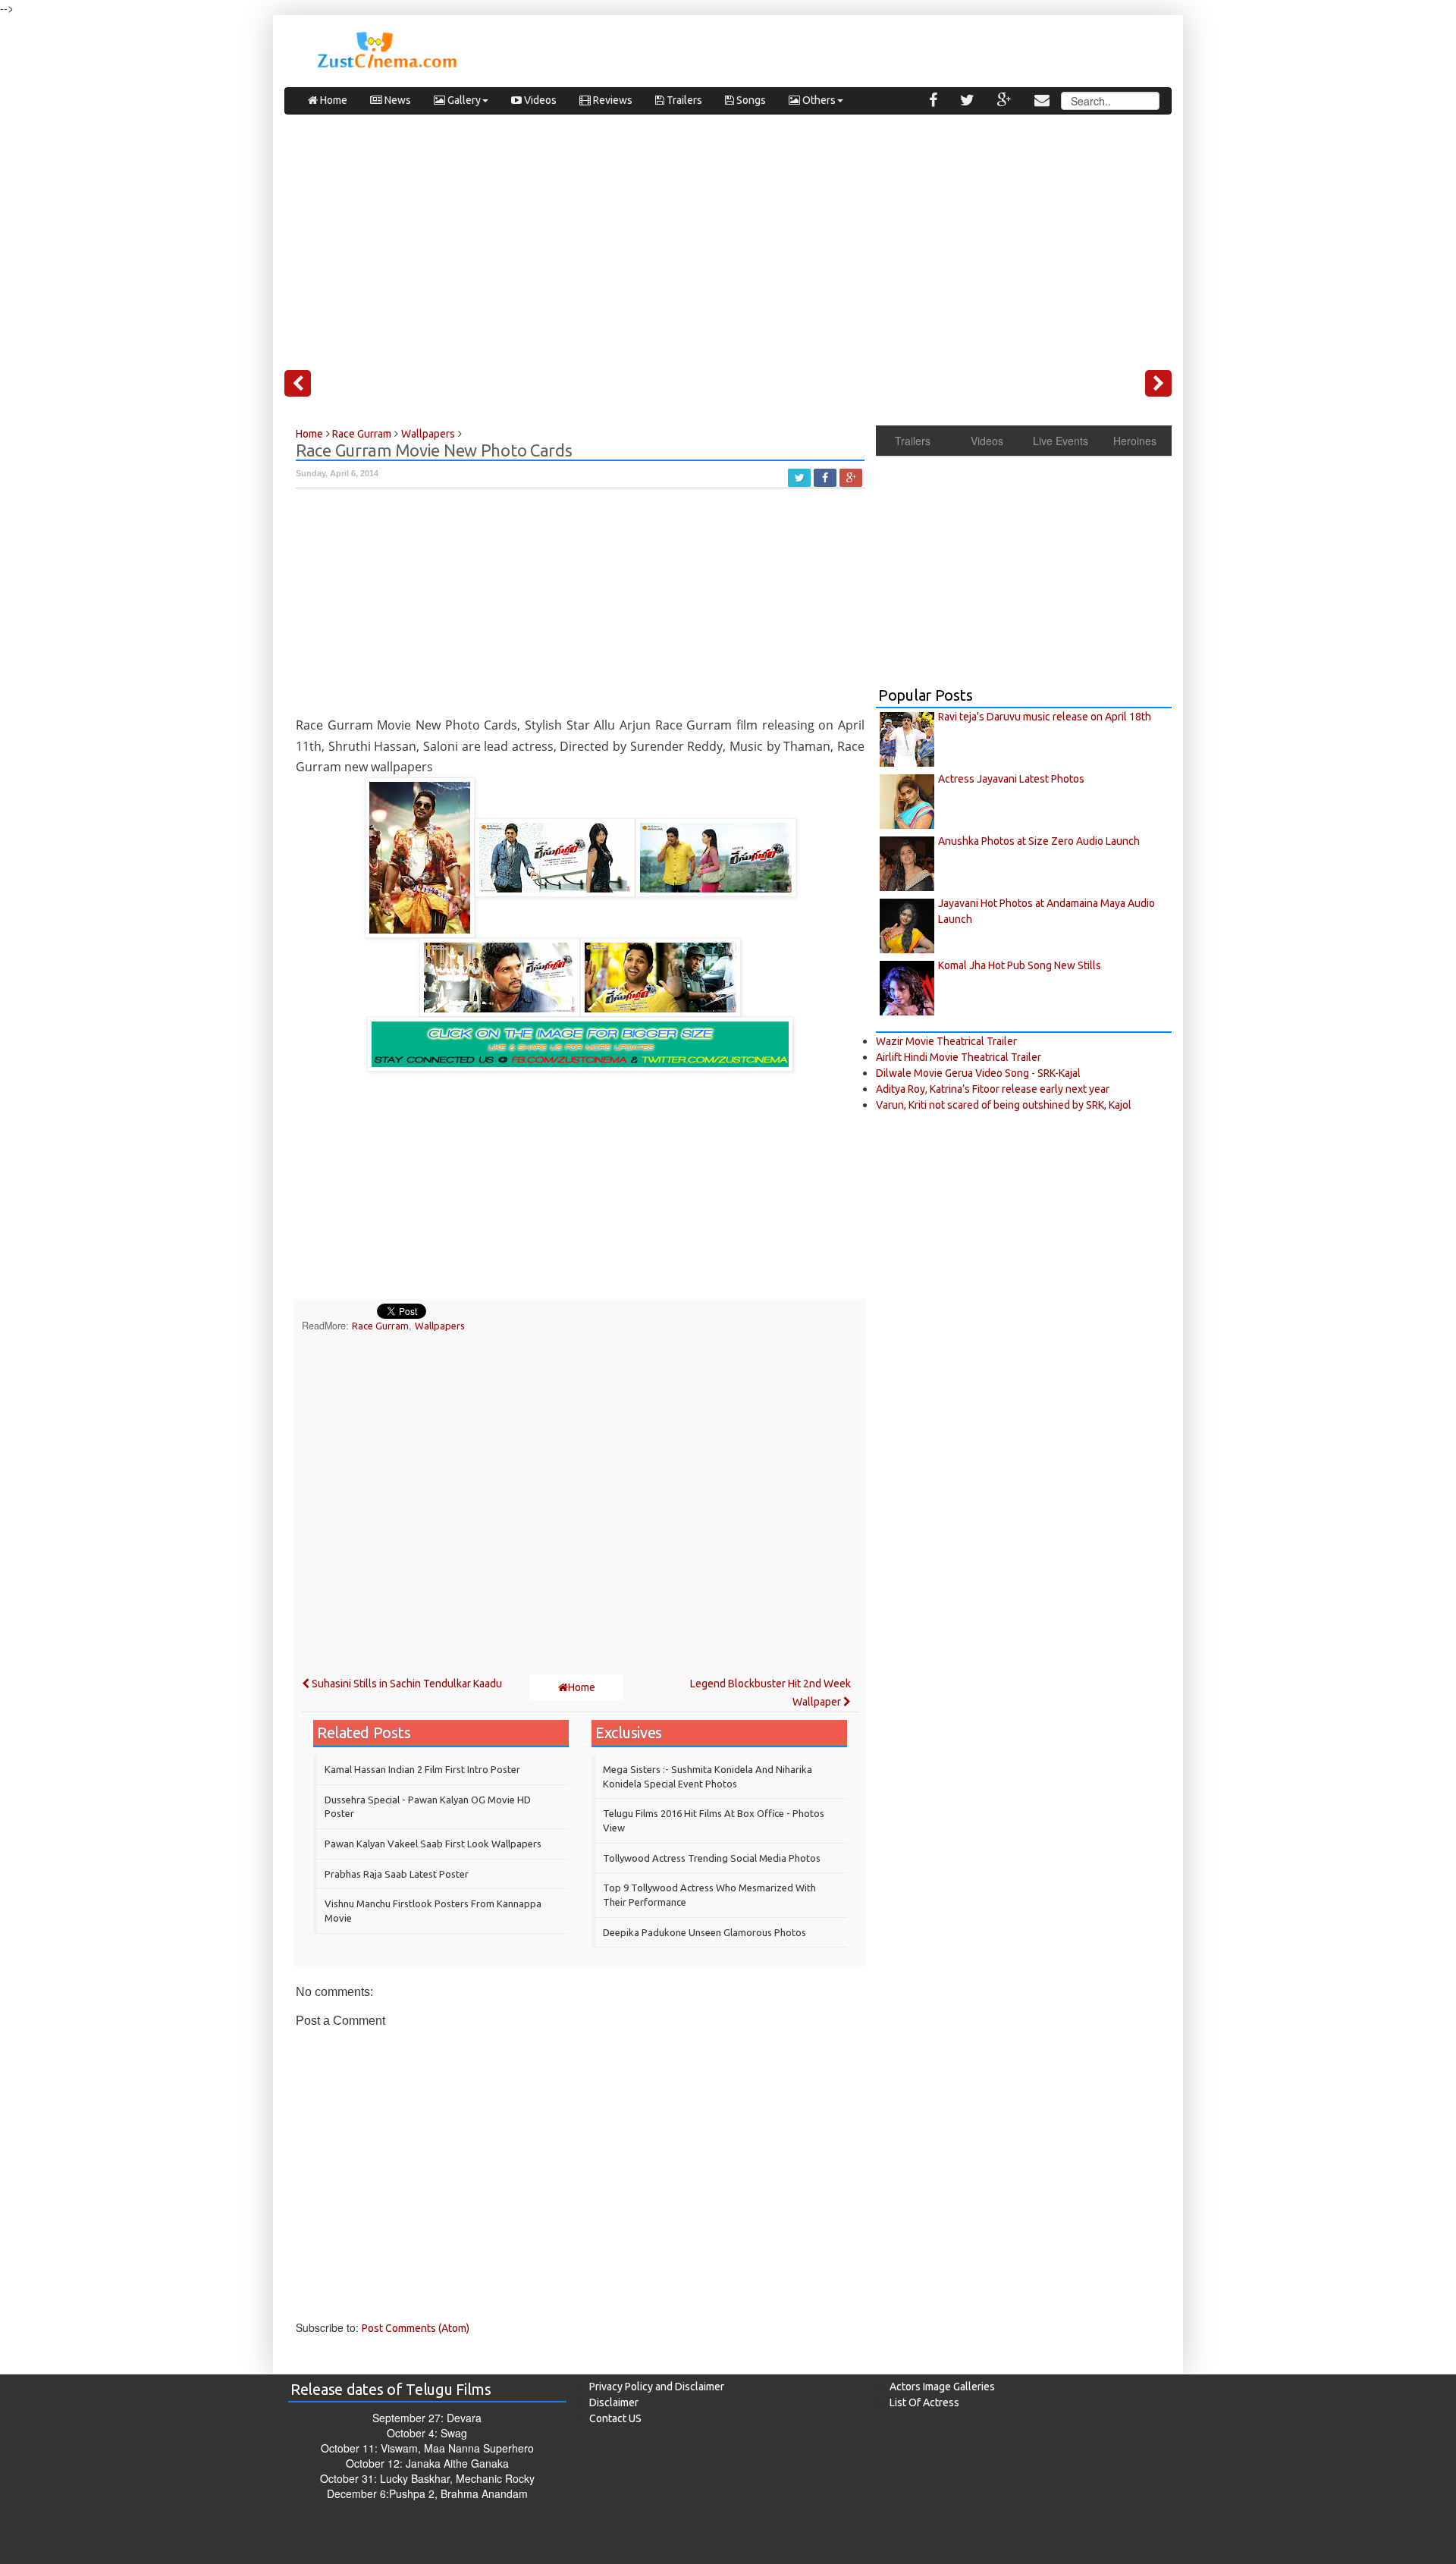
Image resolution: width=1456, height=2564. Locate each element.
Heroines (1135, 441)
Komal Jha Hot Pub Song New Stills (1020, 965)
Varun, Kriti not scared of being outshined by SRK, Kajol (1004, 1105)
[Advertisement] (728, 236)
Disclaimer (614, 2402)
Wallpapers (440, 1326)
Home (333, 100)
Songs (750, 100)
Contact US (615, 2418)
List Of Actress (924, 2402)
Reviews (612, 100)
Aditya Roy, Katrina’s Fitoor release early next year (993, 1089)
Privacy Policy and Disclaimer (657, 2387)
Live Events (1061, 441)
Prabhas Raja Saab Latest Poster (397, 1874)
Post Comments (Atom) (416, 2328)
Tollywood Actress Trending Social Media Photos (712, 1858)
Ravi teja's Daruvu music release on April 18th (1045, 717)
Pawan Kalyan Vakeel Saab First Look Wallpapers (433, 1844)
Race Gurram (380, 1326)
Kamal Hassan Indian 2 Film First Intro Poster (422, 1769)
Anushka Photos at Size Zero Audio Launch (1039, 841)
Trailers (683, 100)
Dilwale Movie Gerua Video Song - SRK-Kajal (978, 1073)
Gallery (463, 100)
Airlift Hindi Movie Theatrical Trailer (959, 1057)
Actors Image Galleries (942, 2387)
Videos (539, 100)
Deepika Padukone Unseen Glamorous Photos (704, 1932)
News (397, 100)
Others (818, 100)
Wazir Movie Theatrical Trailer (946, 1041)
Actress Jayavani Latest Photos (1011, 779)
